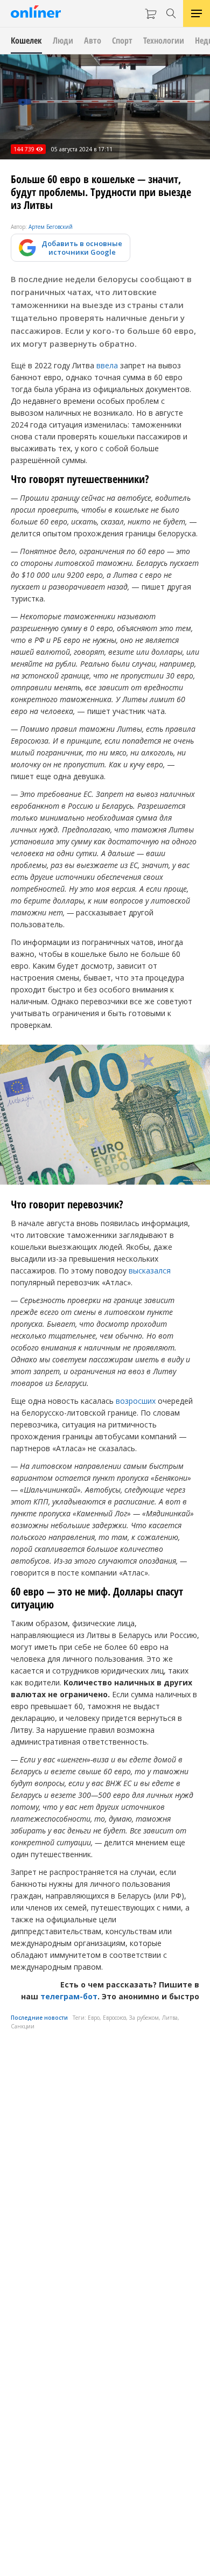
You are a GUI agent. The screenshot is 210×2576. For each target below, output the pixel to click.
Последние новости (39, 2018)
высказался (150, 1270)
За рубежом (144, 2018)
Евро (94, 2018)
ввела (107, 365)
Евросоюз (114, 2018)
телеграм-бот (69, 1996)
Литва (170, 2018)
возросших (136, 1401)
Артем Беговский (51, 227)
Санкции (23, 2026)
